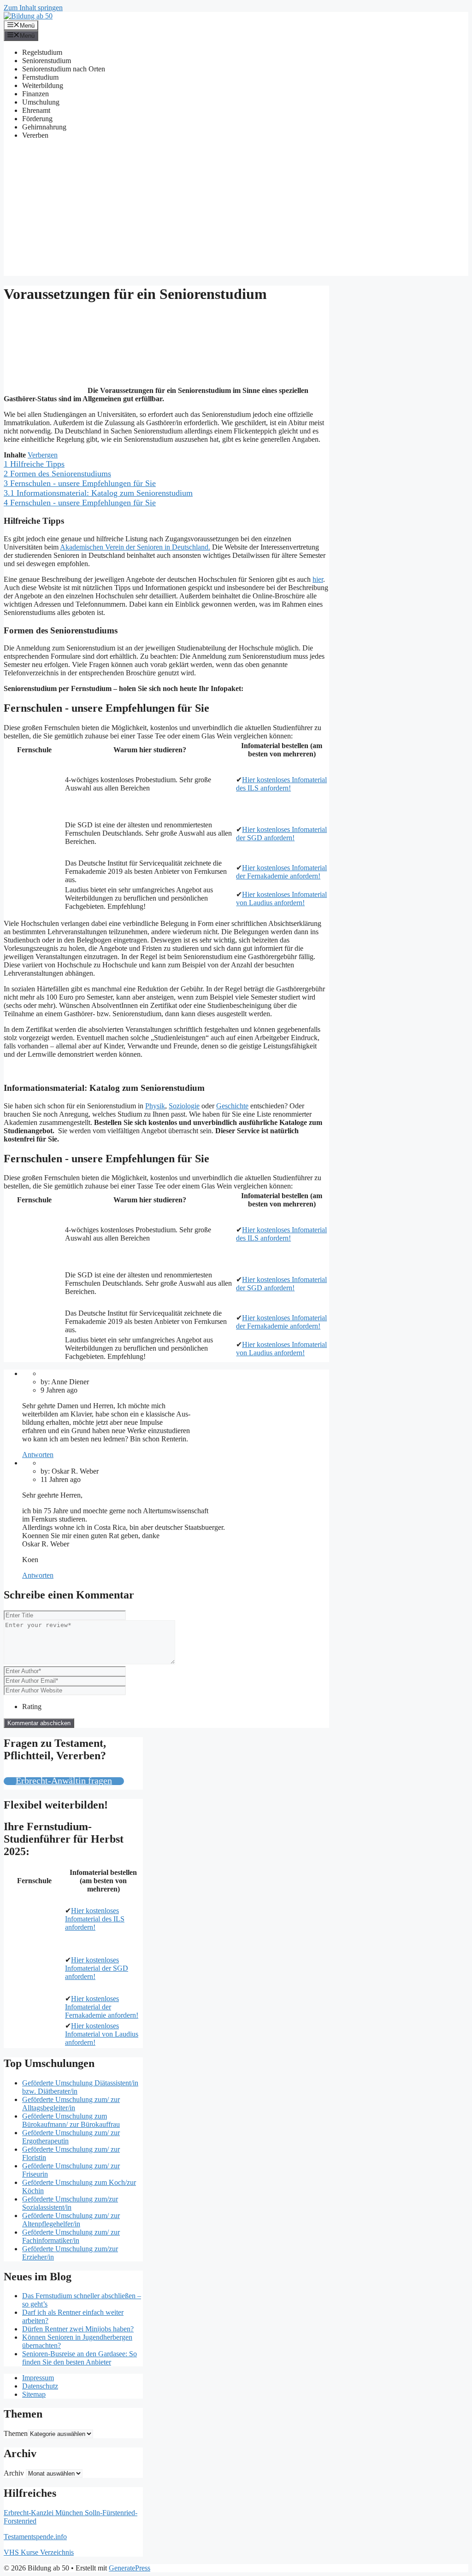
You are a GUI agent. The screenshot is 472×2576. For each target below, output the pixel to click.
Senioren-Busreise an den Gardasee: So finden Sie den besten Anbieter (80, 2358)
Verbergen (43, 455)
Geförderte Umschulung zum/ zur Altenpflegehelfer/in (71, 2220)
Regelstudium (42, 52)
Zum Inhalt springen (33, 8)
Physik (155, 1106)
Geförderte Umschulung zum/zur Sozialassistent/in (70, 2203)
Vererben (35, 135)
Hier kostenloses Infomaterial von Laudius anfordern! (281, 899)
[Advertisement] (236, 211)
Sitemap (34, 2394)
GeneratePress (130, 2568)
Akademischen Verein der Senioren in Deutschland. (135, 547)
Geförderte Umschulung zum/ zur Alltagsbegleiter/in (71, 2104)
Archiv (14, 2473)
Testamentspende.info (35, 2537)
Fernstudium (40, 77)
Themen (16, 2433)
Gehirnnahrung (44, 127)
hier (318, 579)
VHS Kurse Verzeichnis (39, 2552)
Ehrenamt (36, 110)
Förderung (37, 119)
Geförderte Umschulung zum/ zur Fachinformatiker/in (71, 2236)
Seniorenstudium (47, 61)
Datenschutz (40, 2386)
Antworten (38, 1455)
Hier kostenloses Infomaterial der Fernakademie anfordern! (281, 872)
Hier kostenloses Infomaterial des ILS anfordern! (281, 784)
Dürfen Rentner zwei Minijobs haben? (78, 2329)
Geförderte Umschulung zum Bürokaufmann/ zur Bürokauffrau (71, 2120)
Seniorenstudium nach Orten (64, 69)
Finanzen (35, 94)
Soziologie (184, 1106)
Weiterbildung (43, 85)
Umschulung (41, 102)
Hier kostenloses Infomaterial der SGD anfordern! (281, 834)
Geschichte (232, 1106)
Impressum (38, 2378)
